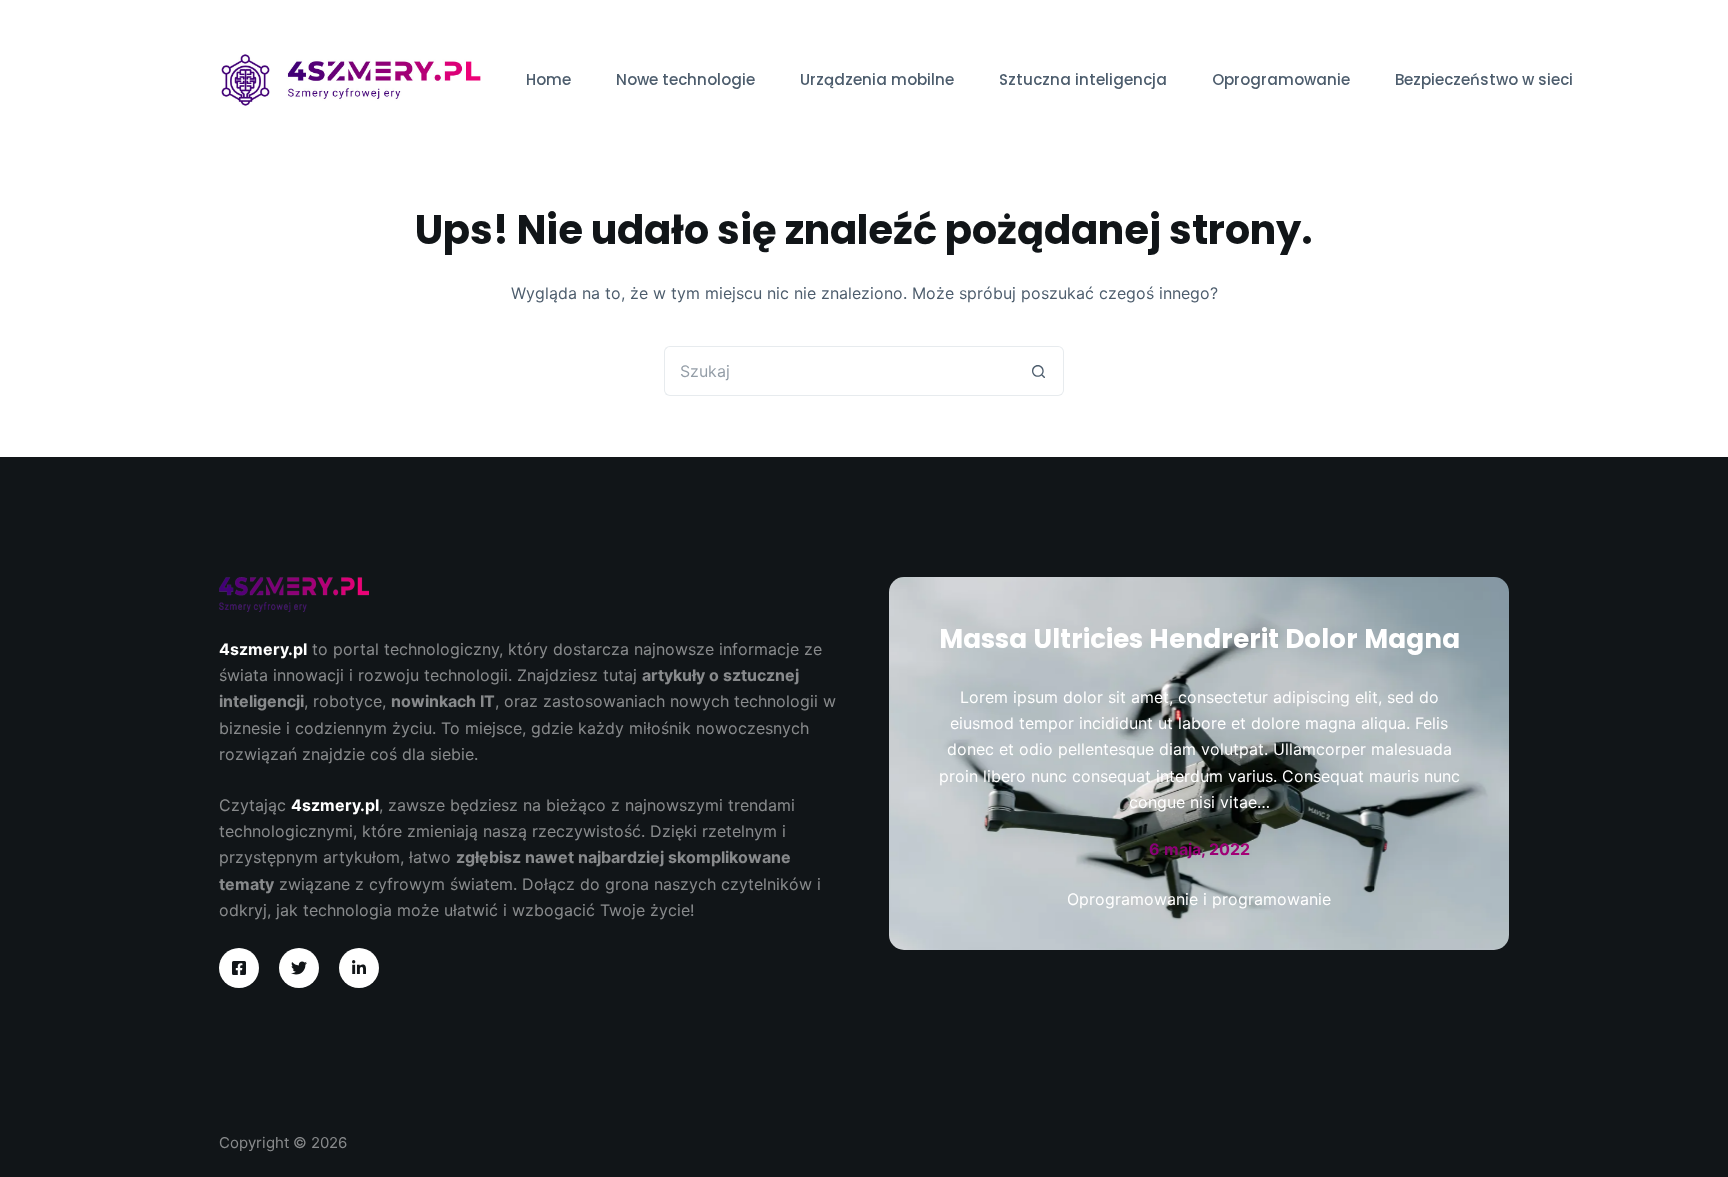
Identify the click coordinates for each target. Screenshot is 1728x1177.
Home (548, 79)
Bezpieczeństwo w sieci (1484, 79)
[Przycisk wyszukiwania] (1039, 371)
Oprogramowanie (1281, 79)
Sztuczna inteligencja (1083, 79)
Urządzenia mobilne (877, 79)
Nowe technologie (685, 79)
